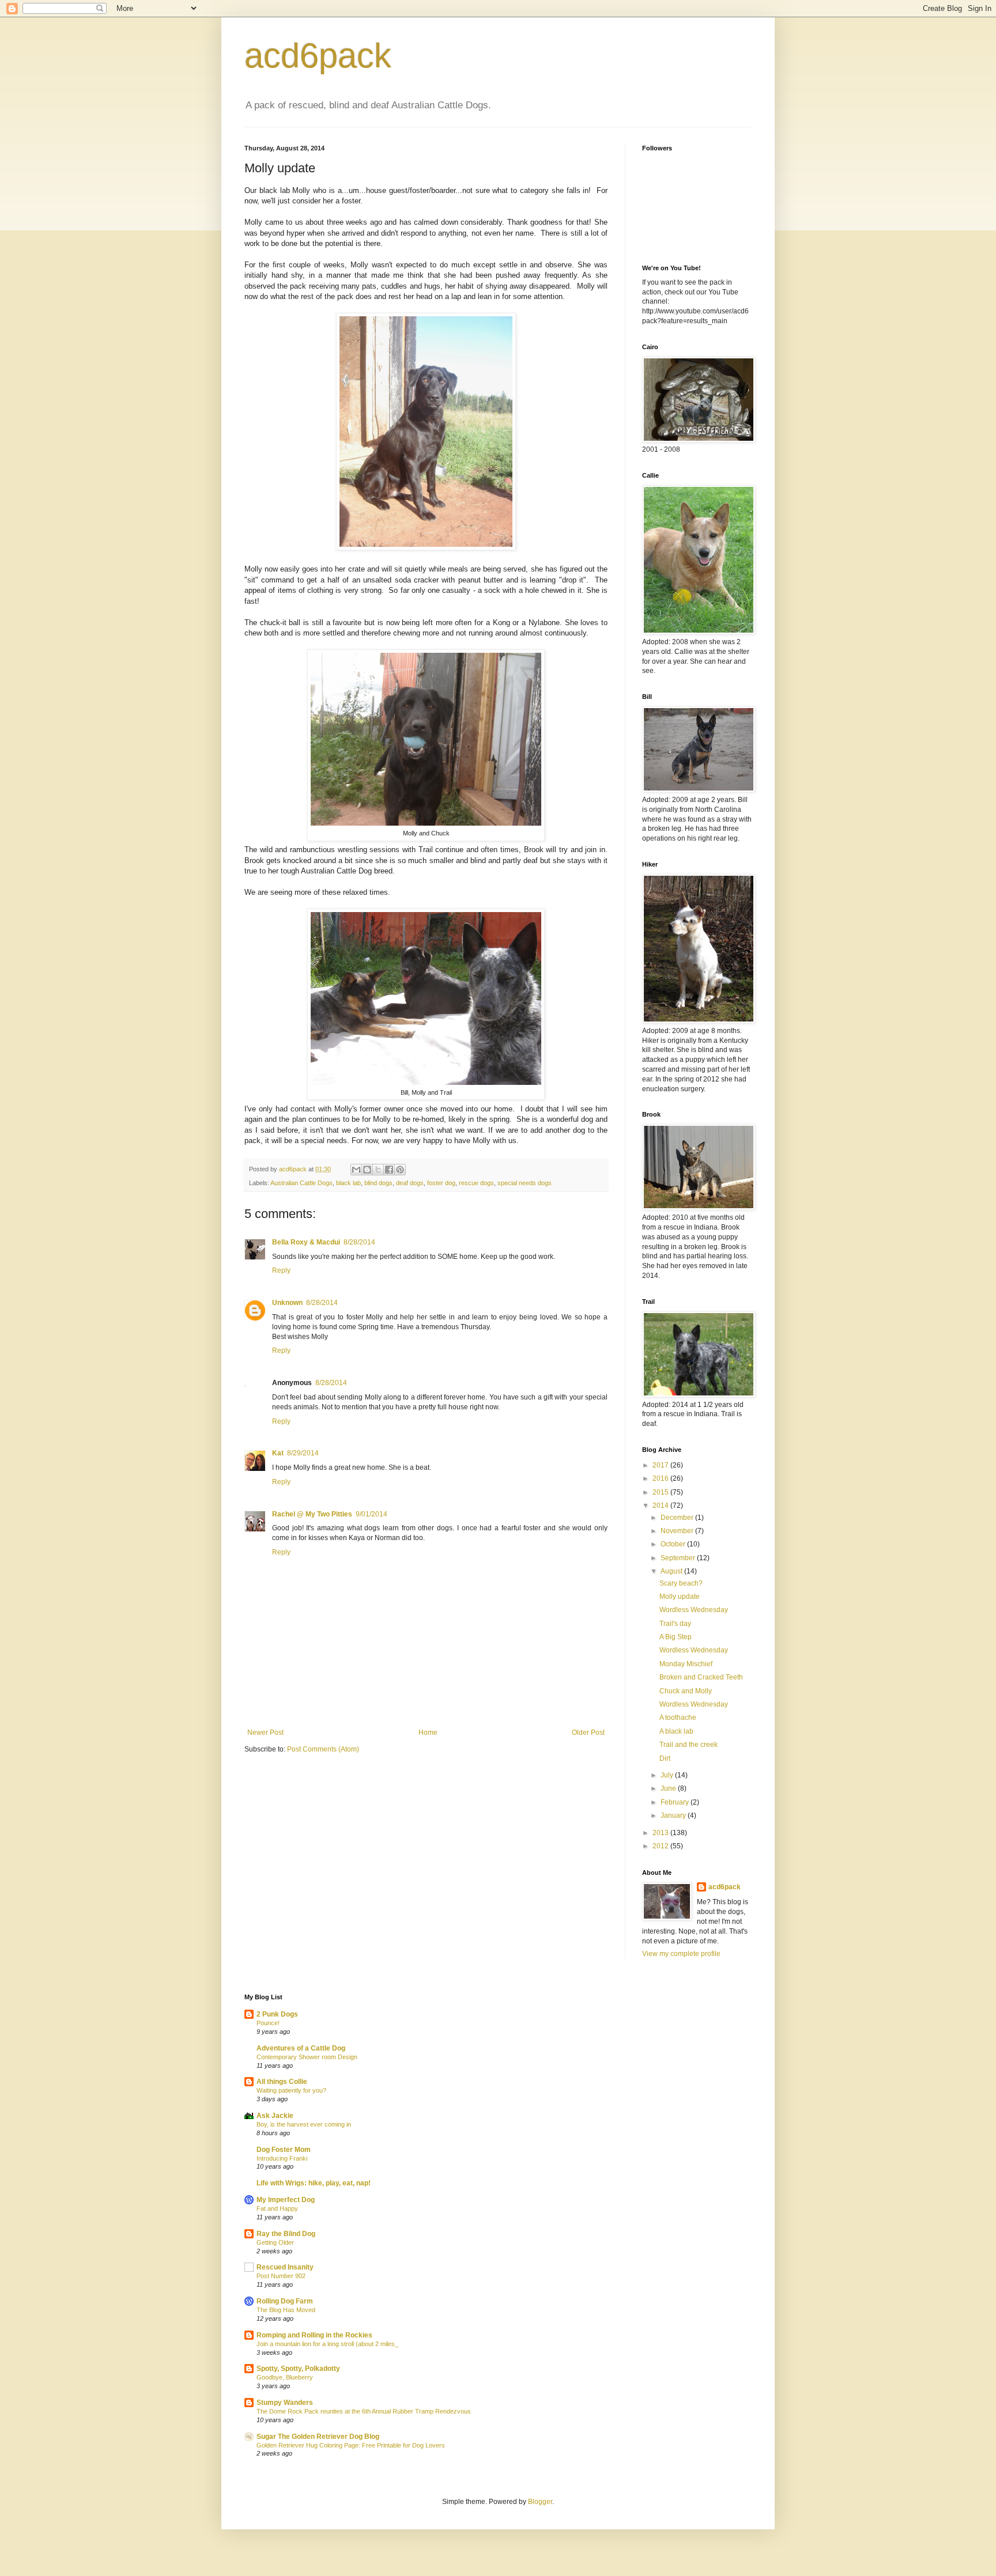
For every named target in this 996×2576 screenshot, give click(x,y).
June (669, 1788)
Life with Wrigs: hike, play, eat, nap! (314, 2183)
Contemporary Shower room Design (307, 2057)
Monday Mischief (686, 1664)
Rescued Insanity (285, 2267)
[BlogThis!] (367, 1170)
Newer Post (265, 1733)
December (678, 1518)
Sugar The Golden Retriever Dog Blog (318, 2437)
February (676, 1802)
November (678, 1531)
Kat (278, 1453)
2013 (661, 1833)
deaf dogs (410, 1183)
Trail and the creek (688, 1745)
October (674, 1544)
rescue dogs (476, 1183)
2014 (661, 1505)
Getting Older (275, 2242)
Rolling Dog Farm (285, 2301)
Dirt (665, 1758)
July (668, 1775)
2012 (661, 1846)
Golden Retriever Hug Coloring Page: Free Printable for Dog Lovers (351, 2445)
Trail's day (675, 1624)
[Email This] (356, 1170)
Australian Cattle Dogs (301, 1183)
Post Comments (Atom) (323, 1749)
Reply (281, 1270)
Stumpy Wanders (285, 2403)
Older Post (588, 1733)
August (672, 1571)
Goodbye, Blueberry (285, 2377)
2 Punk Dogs (277, 2014)
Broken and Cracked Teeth (701, 1677)
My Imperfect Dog (286, 2200)
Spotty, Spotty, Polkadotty (298, 2369)
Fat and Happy (277, 2208)
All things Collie (282, 2082)
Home (428, 1733)
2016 (661, 1478)
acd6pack (318, 56)
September (679, 1558)
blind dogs (378, 1183)
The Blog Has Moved (286, 2310)
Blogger (540, 2502)
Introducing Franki (282, 2158)
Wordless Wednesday (694, 1610)
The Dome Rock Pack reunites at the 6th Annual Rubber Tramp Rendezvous (364, 2411)
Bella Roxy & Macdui (306, 1242)
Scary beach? (681, 1583)
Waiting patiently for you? (291, 2090)
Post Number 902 (281, 2276)
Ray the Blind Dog (286, 2234)
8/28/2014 (359, 1242)
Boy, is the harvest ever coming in (304, 2124)
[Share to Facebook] (389, 1170)
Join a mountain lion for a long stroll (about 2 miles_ (327, 2344)
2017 (661, 1465)
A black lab (676, 1731)
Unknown (287, 1303)
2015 (661, 1492)
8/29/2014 (303, 1453)
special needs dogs (525, 1183)
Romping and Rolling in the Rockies (314, 2335)
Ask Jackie (275, 2116)
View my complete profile (681, 1954)
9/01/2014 (371, 1514)
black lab (348, 1183)
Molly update (680, 1597)
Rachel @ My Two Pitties (312, 1514)
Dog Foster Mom (284, 2150)
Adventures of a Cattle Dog (301, 2048)
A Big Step (676, 1637)
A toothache (678, 1718)
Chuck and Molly (686, 1691)
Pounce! (268, 2023)
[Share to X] (378, 1170)
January (674, 1815)
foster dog (441, 1183)
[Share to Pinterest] (400, 1170)
